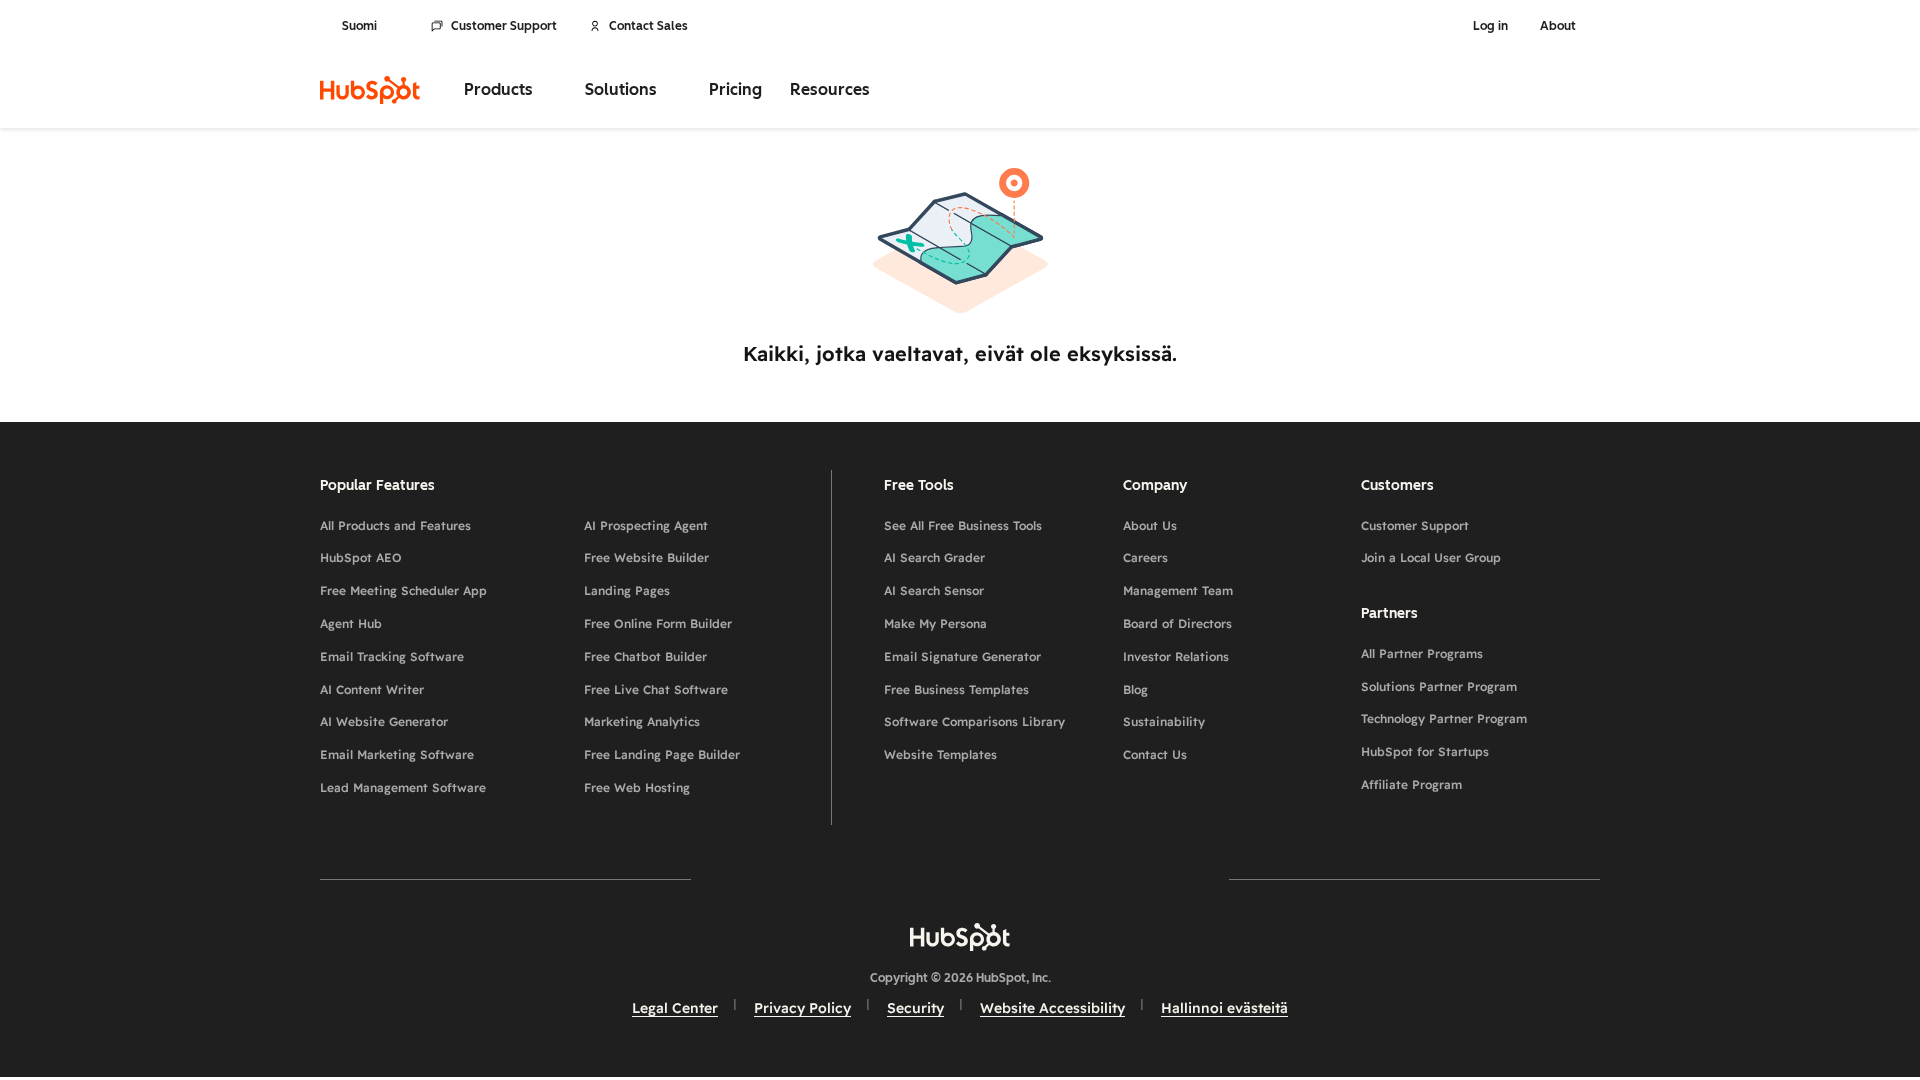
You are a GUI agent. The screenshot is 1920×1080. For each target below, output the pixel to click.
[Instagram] (844, 878)
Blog (1135, 689)
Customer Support (504, 26)
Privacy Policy (802, 1008)
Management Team (1178, 590)
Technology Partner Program (1444, 718)
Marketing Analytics (642, 721)
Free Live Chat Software (656, 689)
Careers (1145, 557)
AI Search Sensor (934, 590)
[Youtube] (902, 878)
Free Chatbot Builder (645, 656)
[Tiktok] (1134, 878)
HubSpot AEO (361, 557)
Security (915, 1008)
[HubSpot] (370, 90)
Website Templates (940, 754)
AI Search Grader (934, 557)
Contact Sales (648, 26)
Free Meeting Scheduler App (403, 590)
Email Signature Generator (962, 656)
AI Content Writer (372, 689)
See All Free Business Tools (963, 525)
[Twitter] (960, 878)
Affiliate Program (1411, 784)
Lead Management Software (403, 787)
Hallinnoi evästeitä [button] (1224, 1008)
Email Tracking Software (392, 656)
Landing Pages (627, 590)
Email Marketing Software (397, 754)
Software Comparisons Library (974, 721)
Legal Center (675, 1008)
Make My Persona (935, 623)
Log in (1490, 26)
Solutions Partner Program (1439, 686)
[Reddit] (1076, 878)
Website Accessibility (1052, 1008)
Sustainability (1164, 721)
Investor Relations (1176, 656)
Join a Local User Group (1431, 557)
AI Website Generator (384, 721)
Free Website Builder (646, 557)
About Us (1150, 525)
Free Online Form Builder (658, 623)
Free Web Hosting (637, 787)
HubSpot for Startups (1425, 751)
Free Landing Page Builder (662, 754)
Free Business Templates (956, 689)
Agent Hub (351, 623)
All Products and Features (395, 525)
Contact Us (1155, 754)
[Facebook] (786, 878)
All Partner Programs (1422, 653)
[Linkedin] (1018, 878)
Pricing (735, 89)
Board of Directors (1177, 623)
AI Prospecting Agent (646, 525)
